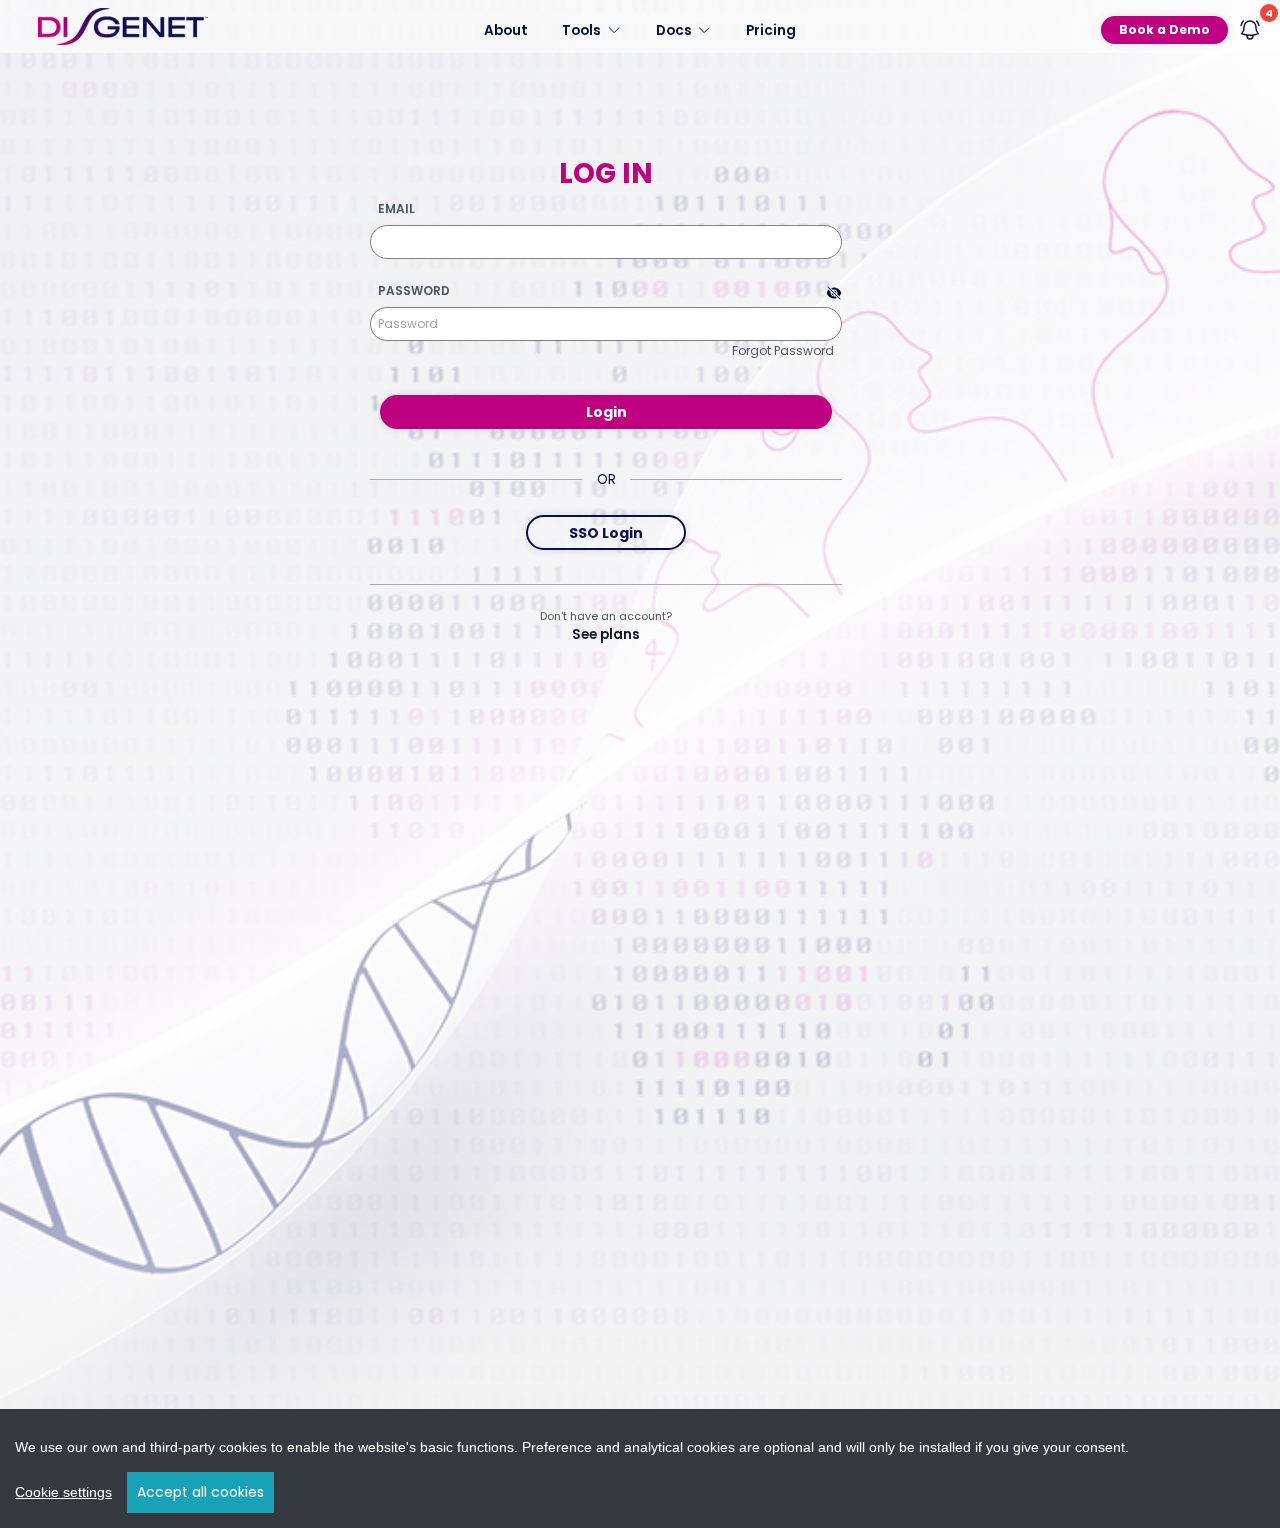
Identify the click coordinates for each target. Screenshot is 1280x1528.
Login (606, 412)
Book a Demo (1164, 29)
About (506, 29)
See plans (606, 634)
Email (396, 209)
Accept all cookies (200, 1492)
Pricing (771, 29)
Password (414, 291)
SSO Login (606, 533)
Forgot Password (783, 350)
